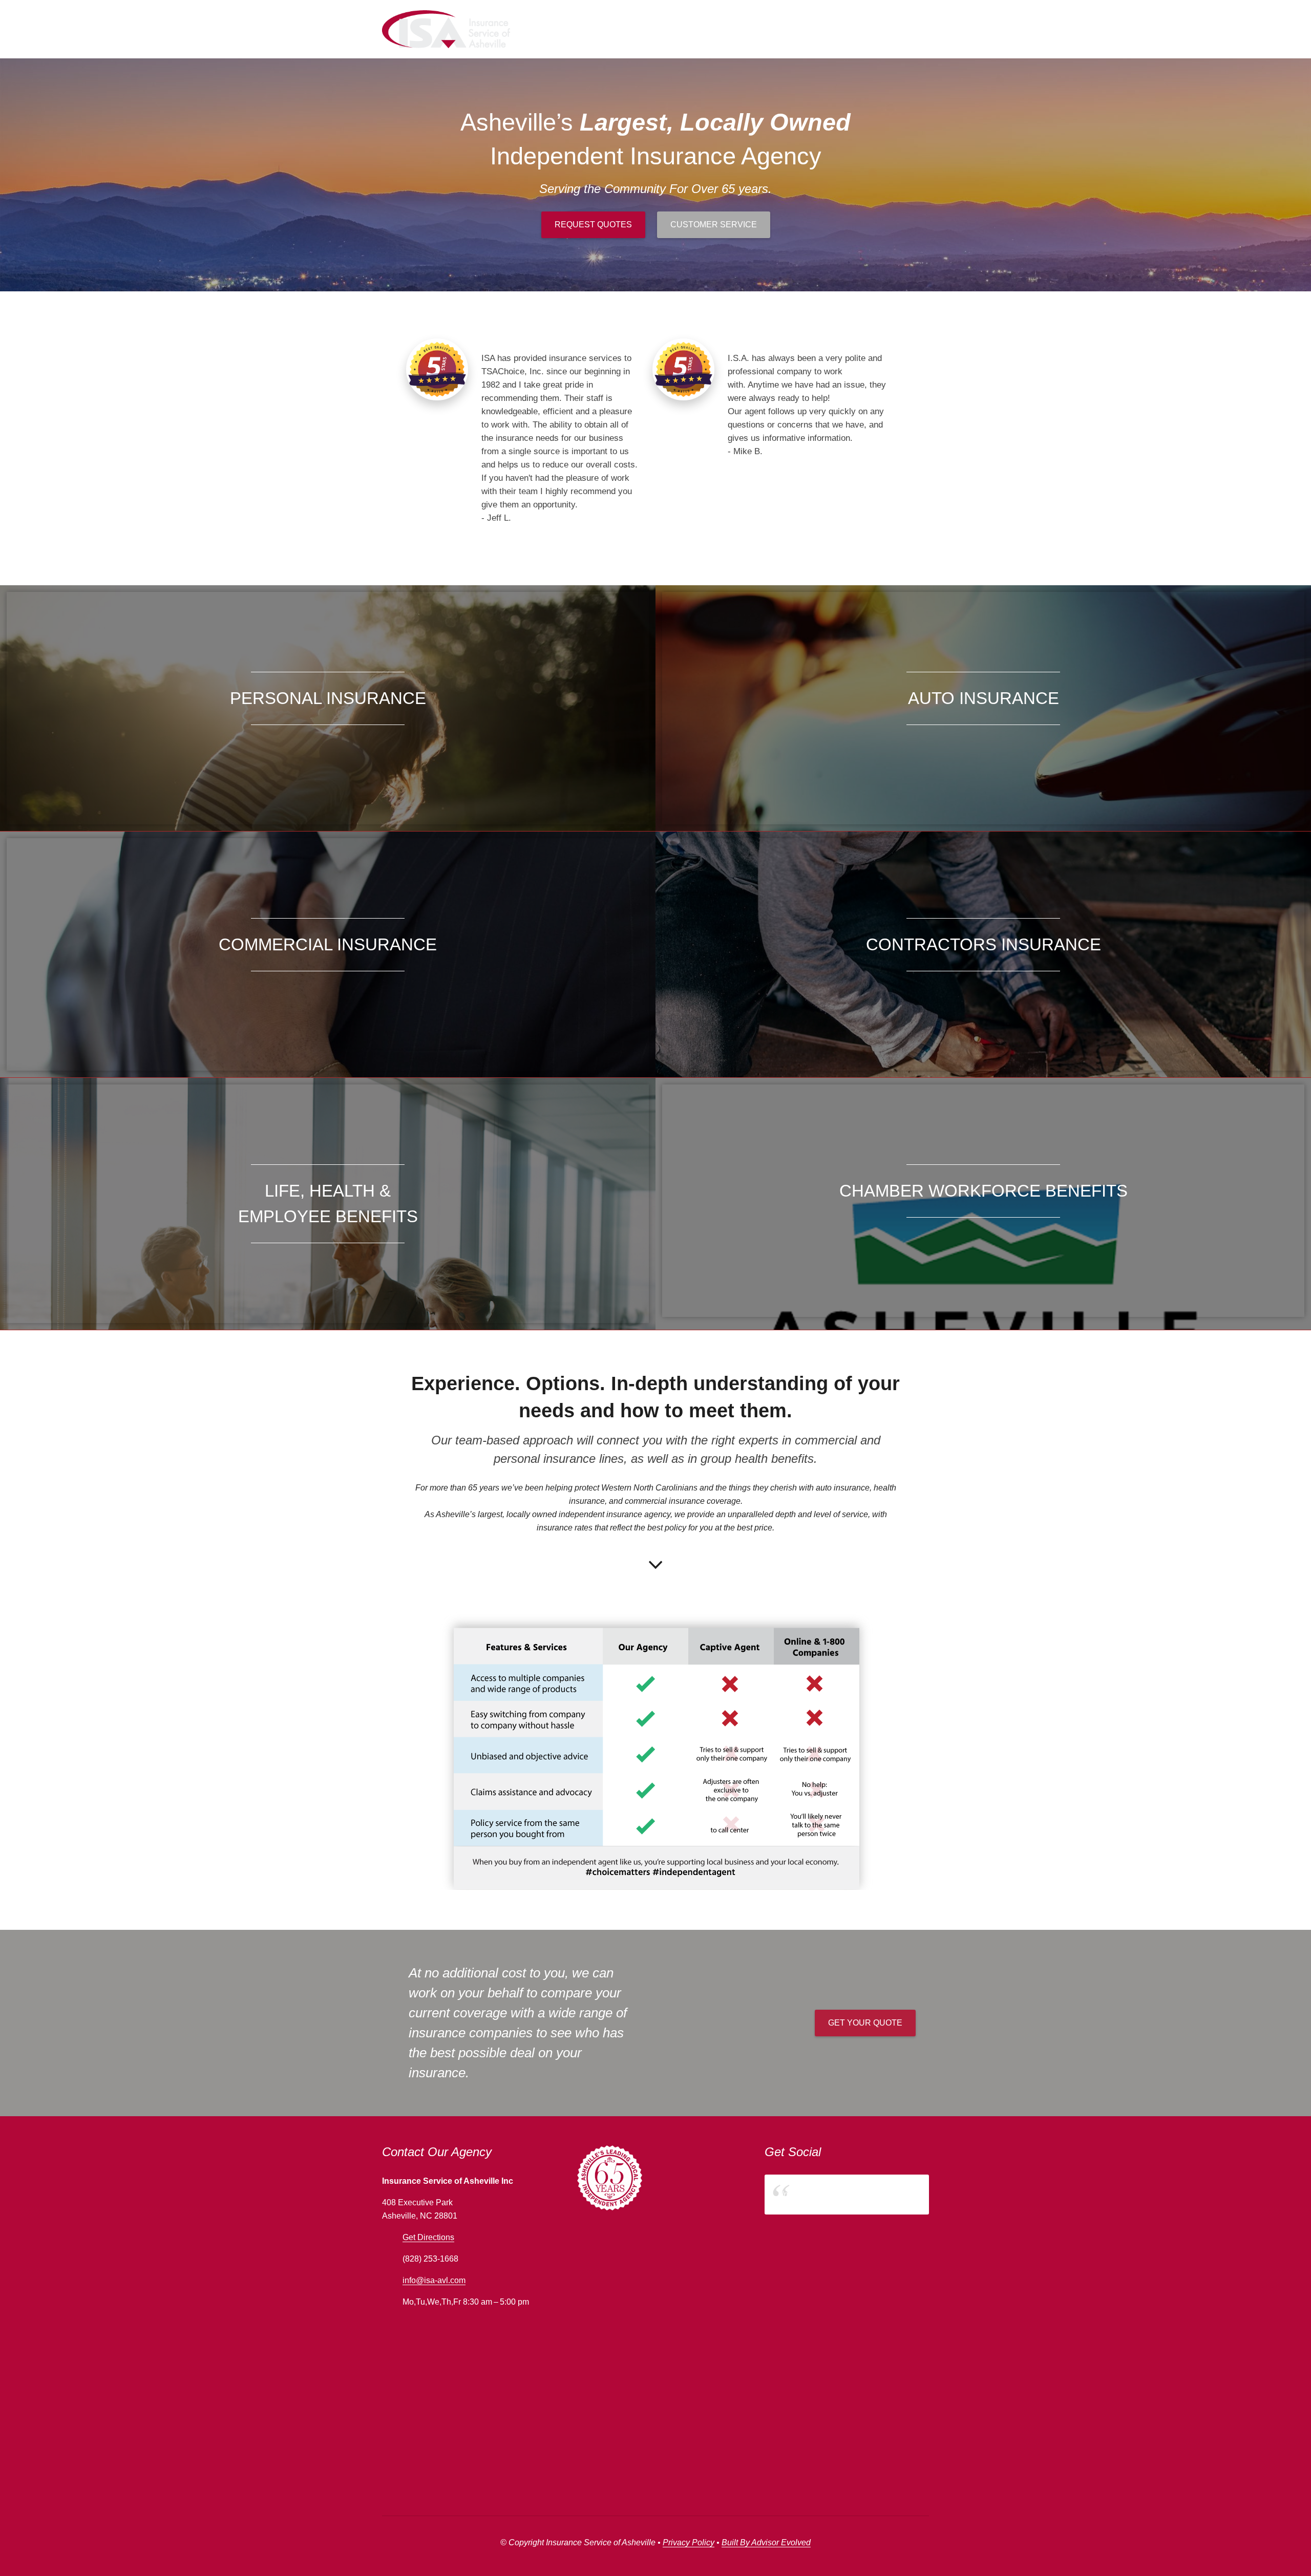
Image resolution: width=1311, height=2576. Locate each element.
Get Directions (428, 2237)
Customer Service (714, 225)
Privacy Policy (689, 2542)
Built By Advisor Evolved (766, 2542)
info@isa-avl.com (434, 2280)
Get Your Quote (865, 2023)
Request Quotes (593, 225)
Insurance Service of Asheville (836, 2194)
